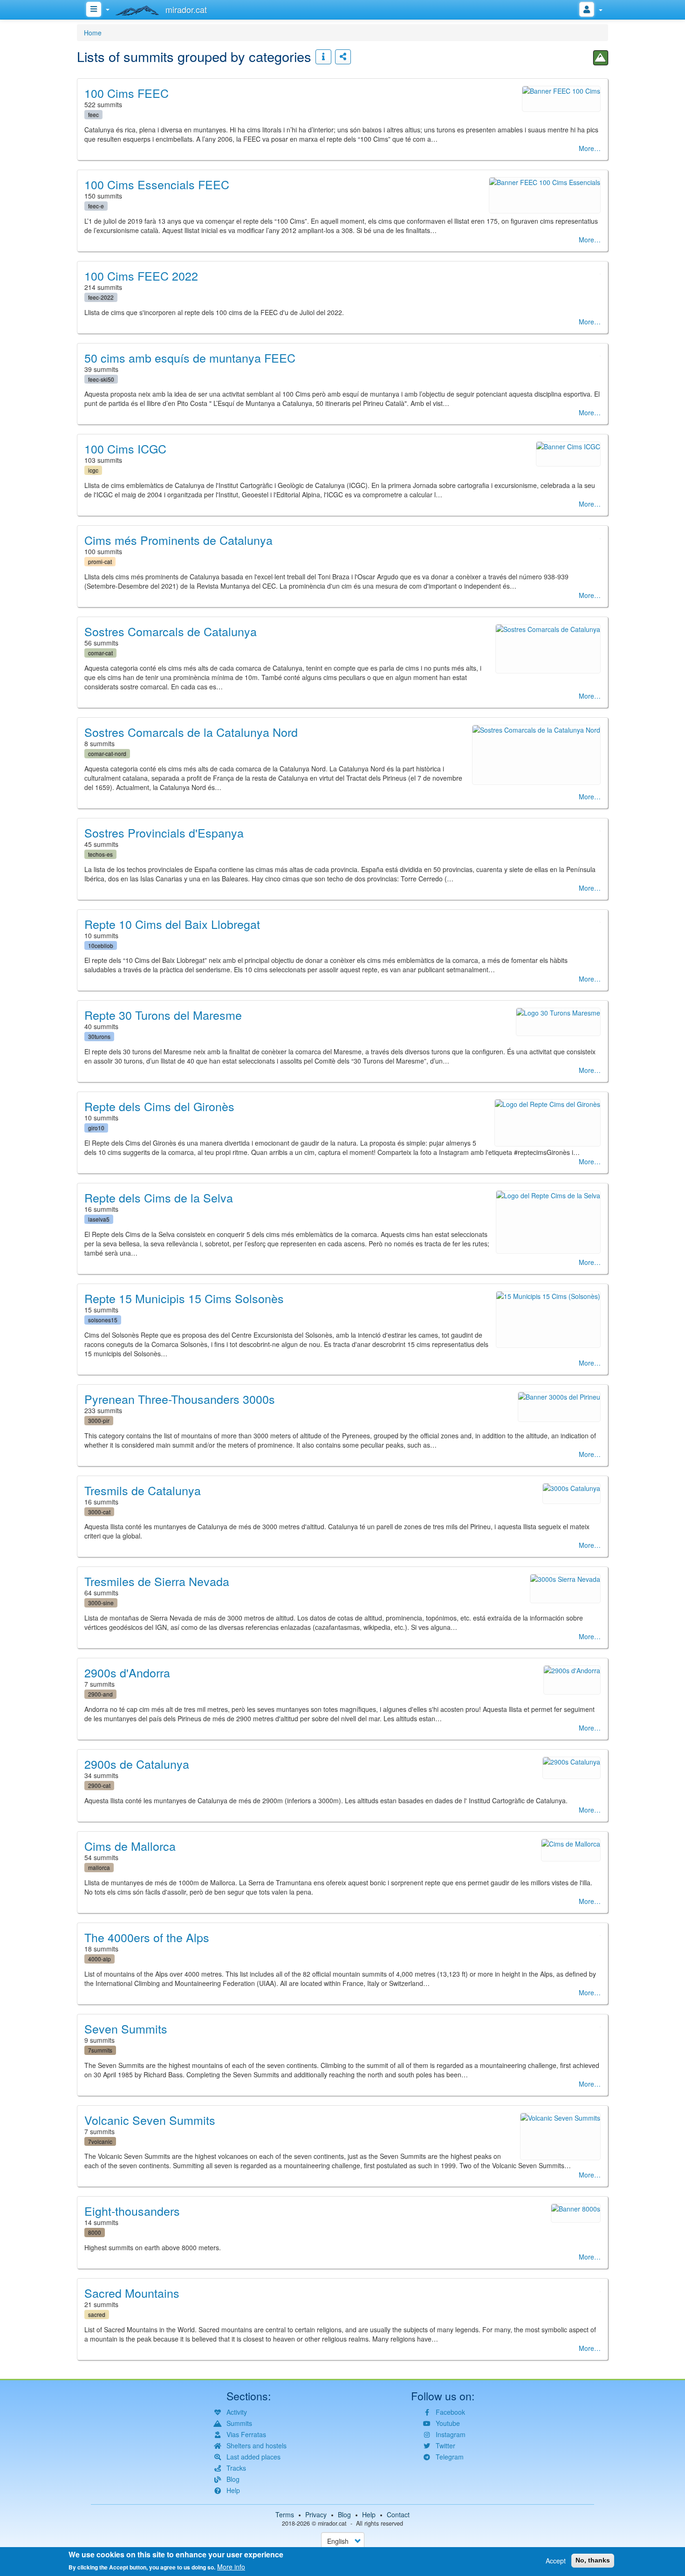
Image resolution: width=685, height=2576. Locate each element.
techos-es (100, 854)
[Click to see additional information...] (323, 57)
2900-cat (99, 1785)
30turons (99, 1036)
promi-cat (100, 561)
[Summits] (601, 58)
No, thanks (593, 2560)
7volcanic (100, 2141)
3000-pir (99, 1420)
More (586, 148)
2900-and (100, 1694)
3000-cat (99, 1512)
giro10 (96, 1128)
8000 (95, 2232)
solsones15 (103, 1320)
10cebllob (101, 945)
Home (93, 33)
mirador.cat (332, 2523)
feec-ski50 (101, 379)
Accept (556, 2561)
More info (231, 2567)
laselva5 (99, 1219)
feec (93, 114)
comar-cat (100, 653)
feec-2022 (101, 297)
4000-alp (99, 1959)
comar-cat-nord (107, 753)
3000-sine (101, 1603)
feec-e (96, 206)
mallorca (99, 1867)
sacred (97, 2314)
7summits (100, 2050)
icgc (93, 470)
